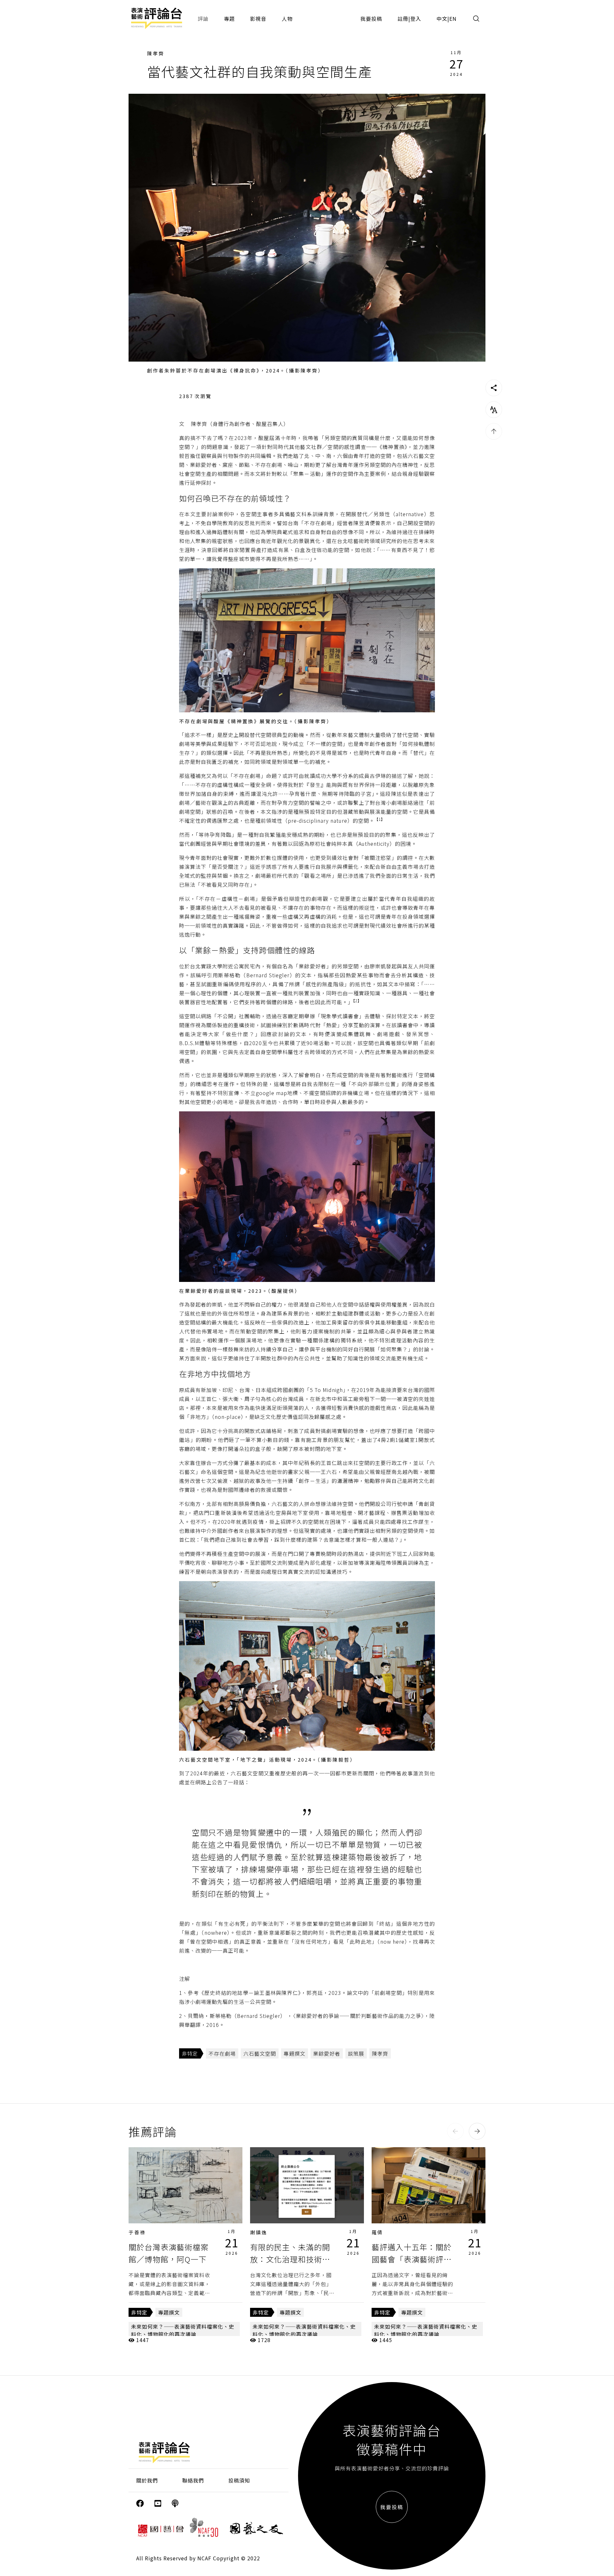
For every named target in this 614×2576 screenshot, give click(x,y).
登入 (416, 19)
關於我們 (147, 2480)
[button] (455, 2131)
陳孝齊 (156, 53)
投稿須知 (239, 2480)
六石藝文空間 (260, 2053)
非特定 (190, 2053)
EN (453, 19)
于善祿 (137, 2232)
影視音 (258, 19)
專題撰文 (295, 2053)
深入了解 (185, 2185)
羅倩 (377, 2232)
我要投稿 (371, 19)
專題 (229, 19)
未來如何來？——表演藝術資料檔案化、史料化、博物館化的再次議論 (183, 2330)
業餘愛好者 (327, 2053)
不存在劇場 (222, 2053)
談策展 (356, 2053)
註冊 (403, 19)
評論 (203, 19)
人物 (287, 19)
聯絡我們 (193, 2480)
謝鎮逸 (259, 2232)
